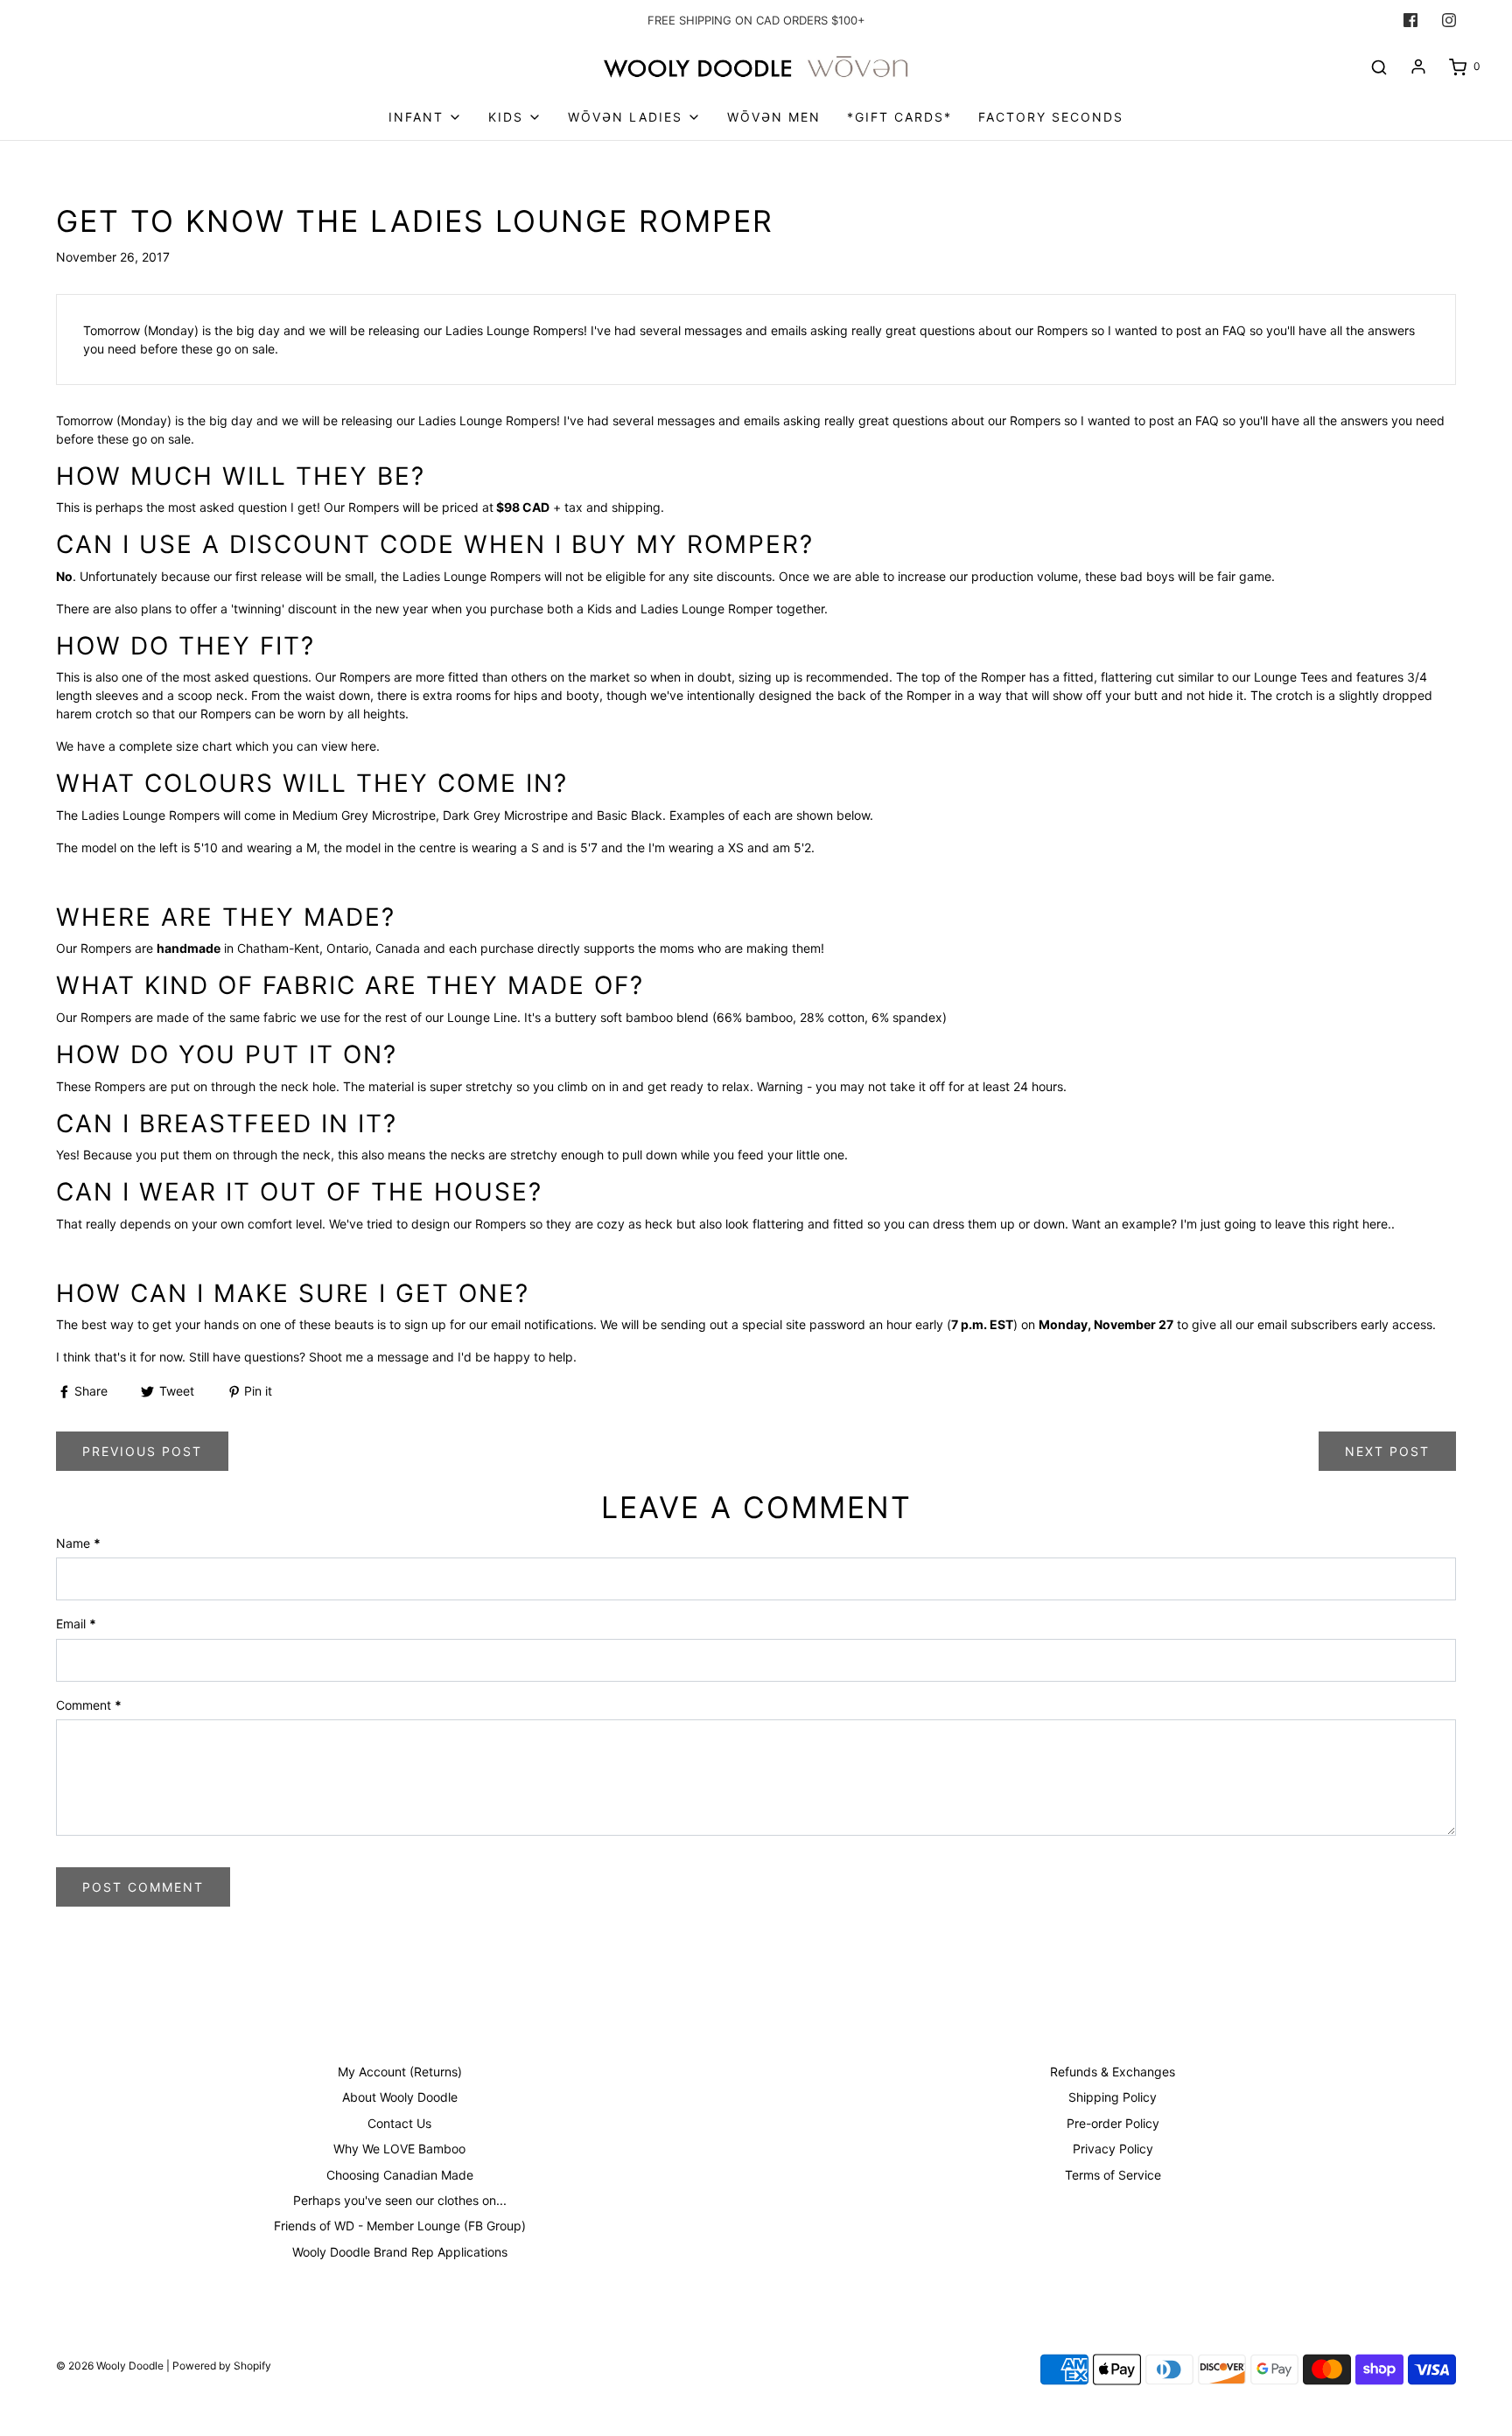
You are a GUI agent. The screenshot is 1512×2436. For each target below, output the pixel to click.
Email (76, 1624)
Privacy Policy (1113, 2149)
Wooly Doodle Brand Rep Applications (400, 2252)
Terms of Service (1113, 2175)
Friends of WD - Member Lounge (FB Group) (400, 2226)
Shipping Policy (1113, 2097)
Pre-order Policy (1113, 2123)
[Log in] (1418, 66)
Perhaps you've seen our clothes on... (400, 2200)
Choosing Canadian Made (400, 2175)
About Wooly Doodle (400, 2097)
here (364, 746)
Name (78, 1543)
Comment (89, 1705)
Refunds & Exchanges (1113, 2072)
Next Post (1387, 1451)
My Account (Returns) (400, 2072)
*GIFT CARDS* (899, 117)
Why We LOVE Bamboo (399, 2149)
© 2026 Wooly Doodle (110, 2366)
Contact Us (399, 2123)
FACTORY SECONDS (1051, 117)
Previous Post (142, 1451)
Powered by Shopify (222, 2366)
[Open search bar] (1379, 67)
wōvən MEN (774, 117)
